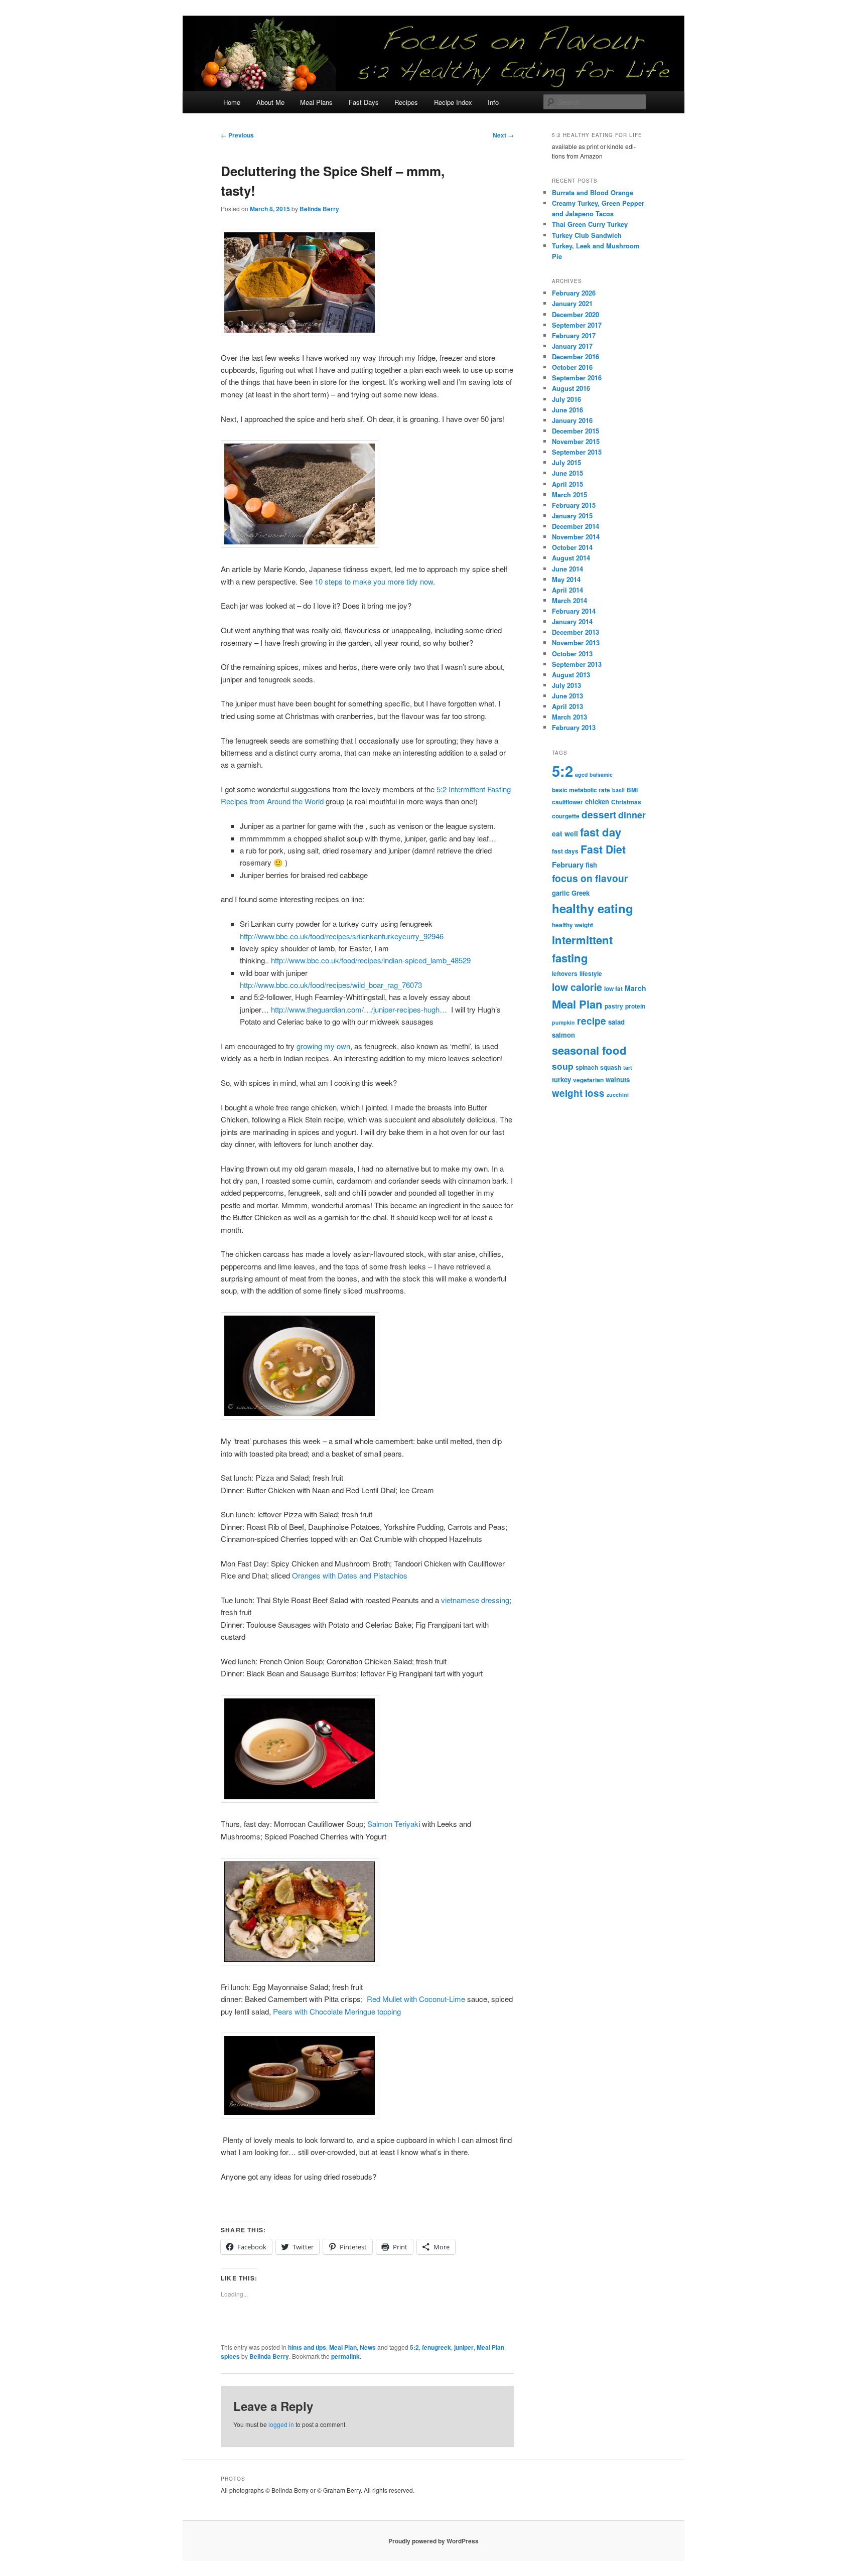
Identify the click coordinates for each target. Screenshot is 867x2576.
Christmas (626, 802)
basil (618, 790)
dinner (632, 815)
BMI (632, 790)
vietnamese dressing (475, 1600)
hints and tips (307, 2347)
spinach (587, 1067)
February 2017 (574, 335)
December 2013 (575, 632)
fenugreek (437, 2347)
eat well (565, 833)
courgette (566, 816)
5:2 (414, 2347)
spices (230, 2356)
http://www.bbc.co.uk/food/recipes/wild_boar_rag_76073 (331, 985)
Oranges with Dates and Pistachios (350, 1575)
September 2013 (577, 664)
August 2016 (571, 388)
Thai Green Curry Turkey (590, 224)
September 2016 (577, 378)
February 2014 (574, 611)
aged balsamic (594, 774)
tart (628, 1067)
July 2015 (566, 462)
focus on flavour (590, 878)
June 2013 (567, 696)
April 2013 (567, 706)
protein (635, 1006)
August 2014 (571, 558)
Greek (581, 893)
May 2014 (566, 579)
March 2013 (569, 717)
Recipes (406, 102)
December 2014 (575, 526)
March (635, 988)
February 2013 (574, 727)
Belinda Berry (319, 209)
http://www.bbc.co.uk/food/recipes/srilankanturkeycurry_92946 (342, 936)
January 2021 (572, 303)
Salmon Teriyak (393, 1824)
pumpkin (563, 1022)
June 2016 (567, 410)
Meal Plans (316, 102)
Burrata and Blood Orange (593, 192)
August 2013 (571, 675)
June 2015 (567, 473)
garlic (561, 893)
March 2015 (569, 494)
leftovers (565, 973)
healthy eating (593, 908)
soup (563, 1066)
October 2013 (572, 654)
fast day (601, 832)
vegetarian (588, 1080)
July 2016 (566, 399)
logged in (281, 2424)
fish (591, 865)
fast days (565, 851)
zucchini (618, 1095)
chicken (597, 802)
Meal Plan (343, 2347)
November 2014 (576, 537)
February (568, 865)
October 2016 (572, 367)
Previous (237, 135)
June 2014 (567, 569)
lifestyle (591, 973)
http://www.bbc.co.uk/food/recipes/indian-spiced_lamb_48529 (371, 960)
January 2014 (572, 621)
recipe (592, 1021)
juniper (464, 2347)
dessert (599, 815)
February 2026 (574, 293)
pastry (614, 1006)
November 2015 (576, 441)
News (368, 2347)
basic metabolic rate (581, 790)
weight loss (578, 1093)
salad (616, 1022)
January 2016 (572, 420)
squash (611, 1067)
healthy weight (572, 925)
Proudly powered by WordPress (434, 2541)
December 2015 (575, 431)
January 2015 (572, 516)
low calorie (577, 987)
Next (503, 135)
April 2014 (567, 590)
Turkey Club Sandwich (587, 235)
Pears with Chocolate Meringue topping (337, 2011)
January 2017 (572, 346)
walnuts (618, 1080)
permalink (345, 2356)
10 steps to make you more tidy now (374, 581)
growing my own (323, 1046)
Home (232, 102)
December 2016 (575, 356)
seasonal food (589, 1050)
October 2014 (572, 547)
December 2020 (575, 314)
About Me (270, 102)
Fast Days (364, 102)
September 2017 (577, 325)
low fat (613, 988)
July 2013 (566, 685)
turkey (561, 1080)
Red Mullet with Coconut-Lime (416, 1999)
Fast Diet (603, 849)
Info (493, 102)
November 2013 (576, 642)
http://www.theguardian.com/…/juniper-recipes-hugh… (359, 1009)
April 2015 (567, 484)
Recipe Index (453, 102)
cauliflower (567, 802)
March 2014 (569, 600)
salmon (563, 1035)
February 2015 (574, 505)
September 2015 (577, 452)
